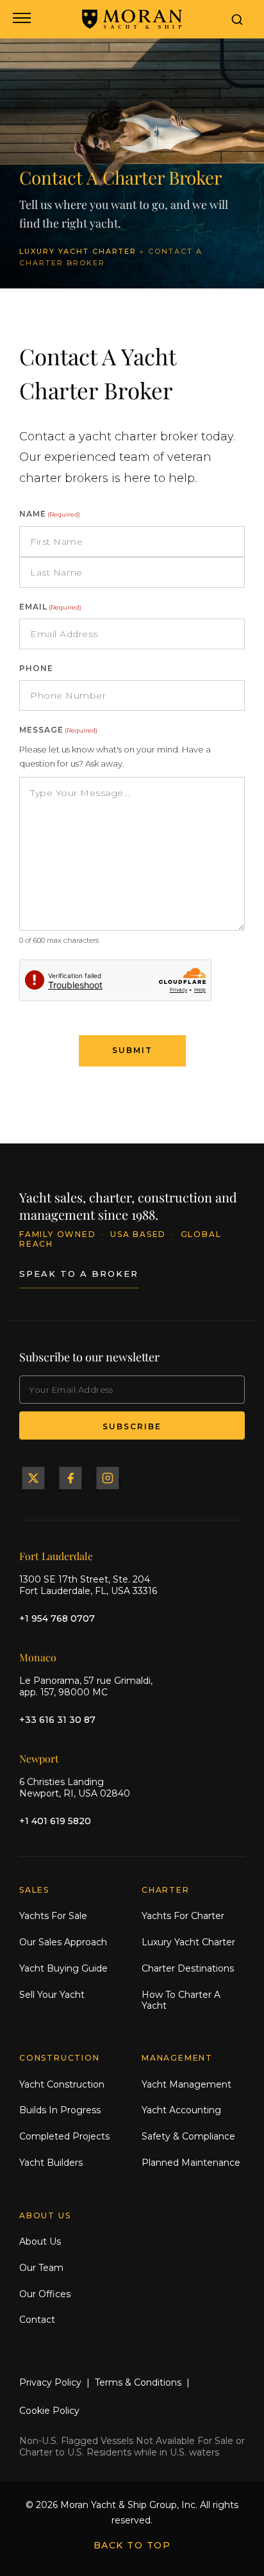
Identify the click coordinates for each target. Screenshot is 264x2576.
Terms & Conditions (138, 2382)
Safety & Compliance (188, 2136)
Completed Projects (64, 2136)
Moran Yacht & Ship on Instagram (108, 1478)
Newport (39, 1758)
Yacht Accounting (181, 2110)
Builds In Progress (60, 2110)
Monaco (38, 1657)
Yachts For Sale (53, 1916)
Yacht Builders (51, 2163)
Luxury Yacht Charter (78, 251)
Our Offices (45, 2294)
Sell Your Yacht (52, 1995)
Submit (132, 1050)
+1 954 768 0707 (57, 1618)
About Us (40, 2241)
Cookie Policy (49, 2411)
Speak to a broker (79, 1274)
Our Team (41, 2268)
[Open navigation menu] (21, 19)
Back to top (132, 2545)
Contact (37, 2320)
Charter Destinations (188, 1968)
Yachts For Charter (183, 1916)
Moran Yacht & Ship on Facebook (70, 1478)
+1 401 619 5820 (55, 1821)
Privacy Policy (50, 2382)
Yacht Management (186, 2084)
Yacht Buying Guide (63, 1968)
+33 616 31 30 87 (57, 1720)
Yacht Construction (62, 2084)
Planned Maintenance (191, 2163)
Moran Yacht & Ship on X (33, 1478)
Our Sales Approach (63, 1942)
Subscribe (132, 1426)
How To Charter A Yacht (181, 2000)
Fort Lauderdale (56, 1556)
